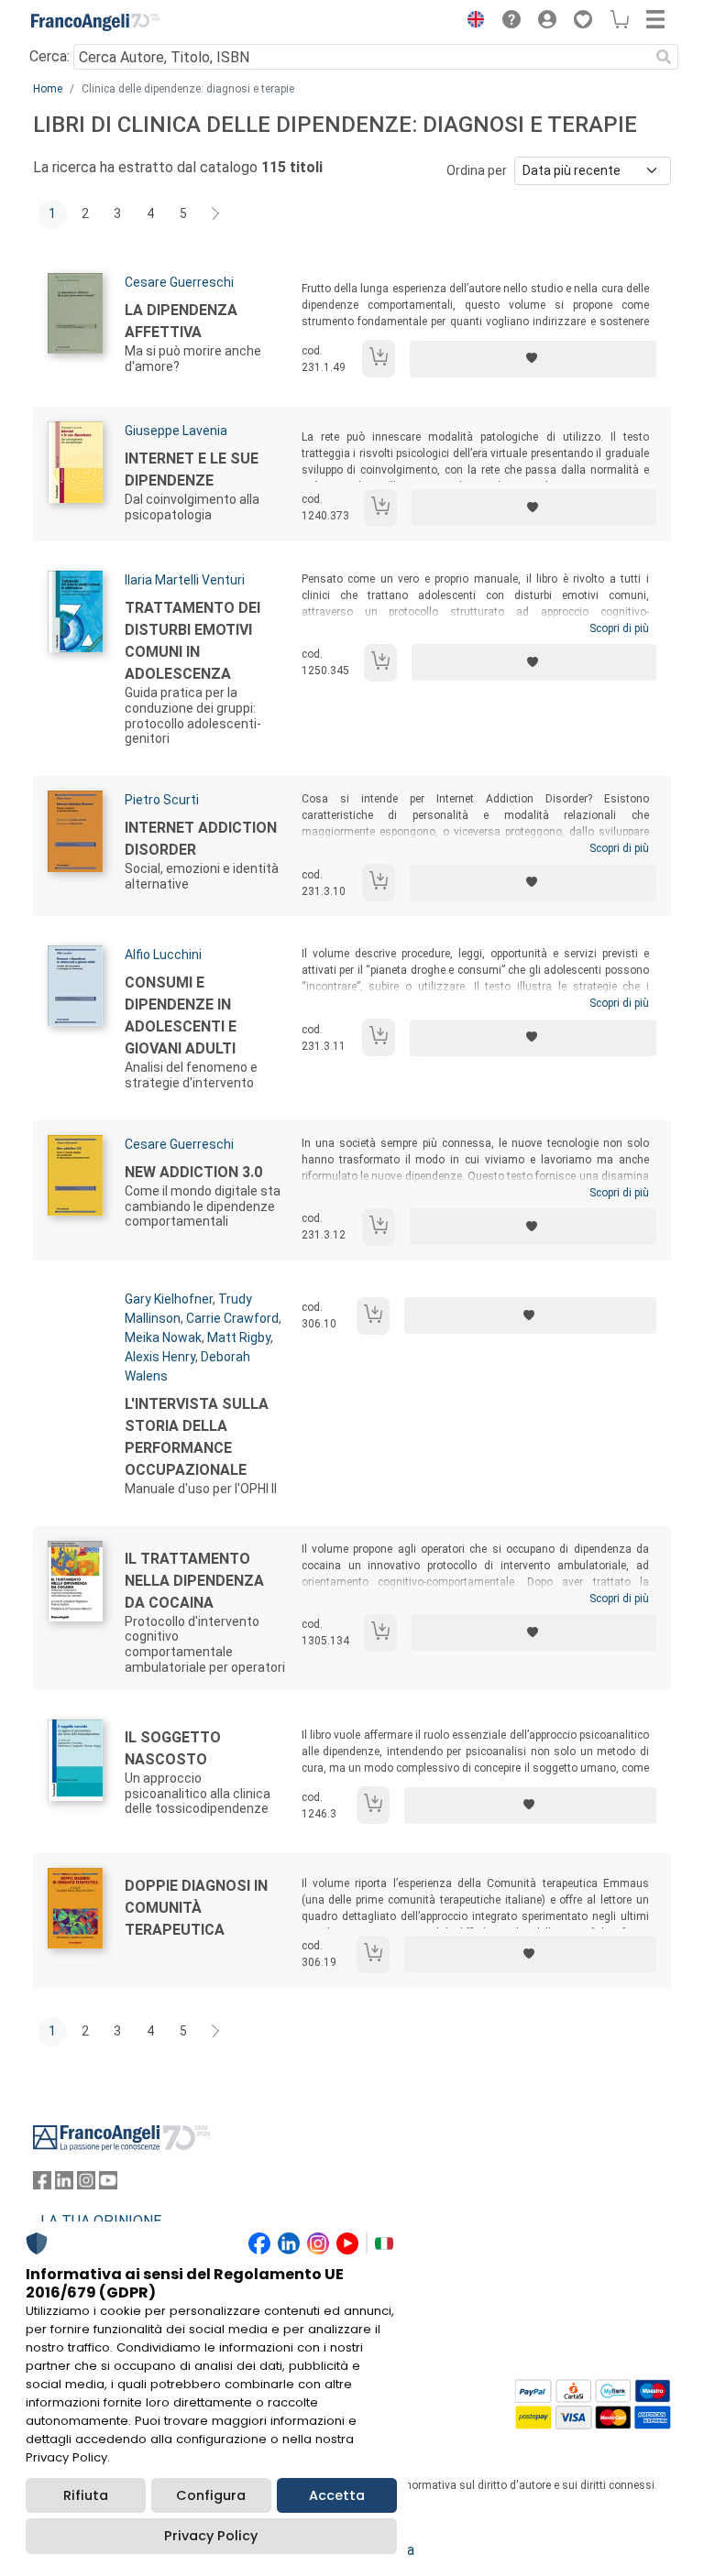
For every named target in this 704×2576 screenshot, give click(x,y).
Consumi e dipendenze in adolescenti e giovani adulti (181, 1015)
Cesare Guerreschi (179, 282)
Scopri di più (619, 628)
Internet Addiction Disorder (201, 839)
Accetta (337, 2495)
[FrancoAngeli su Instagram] (86, 2184)
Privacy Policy (211, 2536)
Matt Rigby (239, 1337)
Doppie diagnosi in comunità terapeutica (196, 1908)
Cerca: (49, 56)
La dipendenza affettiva (181, 321)
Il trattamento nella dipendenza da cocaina (194, 1581)
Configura (211, 2495)
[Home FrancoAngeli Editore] (95, 22)
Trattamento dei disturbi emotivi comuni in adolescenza (192, 641)
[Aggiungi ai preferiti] (533, 359)
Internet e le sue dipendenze (192, 469)
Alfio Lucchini (163, 955)
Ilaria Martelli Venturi (185, 580)
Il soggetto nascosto (173, 1748)
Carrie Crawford (232, 1318)
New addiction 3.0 (193, 1172)
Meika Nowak (163, 1337)
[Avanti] (216, 214)
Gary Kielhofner (169, 1299)
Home (48, 89)
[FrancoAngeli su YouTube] (108, 2184)
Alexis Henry (160, 1357)
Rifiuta (86, 2495)
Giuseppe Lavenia (176, 431)
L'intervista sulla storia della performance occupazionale (197, 1437)
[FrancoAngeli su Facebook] (42, 2184)
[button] (471, 22)
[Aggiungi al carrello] (379, 359)
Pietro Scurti (162, 800)
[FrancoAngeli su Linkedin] (64, 2184)
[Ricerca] (664, 57)
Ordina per (477, 170)
